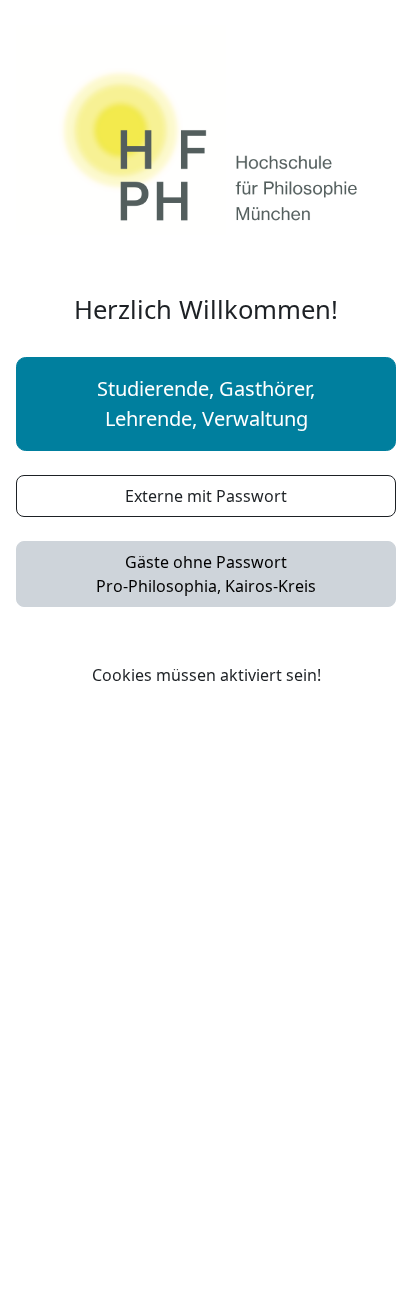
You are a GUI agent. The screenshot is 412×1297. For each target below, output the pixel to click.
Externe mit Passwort (206, 496)
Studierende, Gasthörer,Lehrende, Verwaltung (206, 403)
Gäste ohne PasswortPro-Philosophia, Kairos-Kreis (206, 574)
